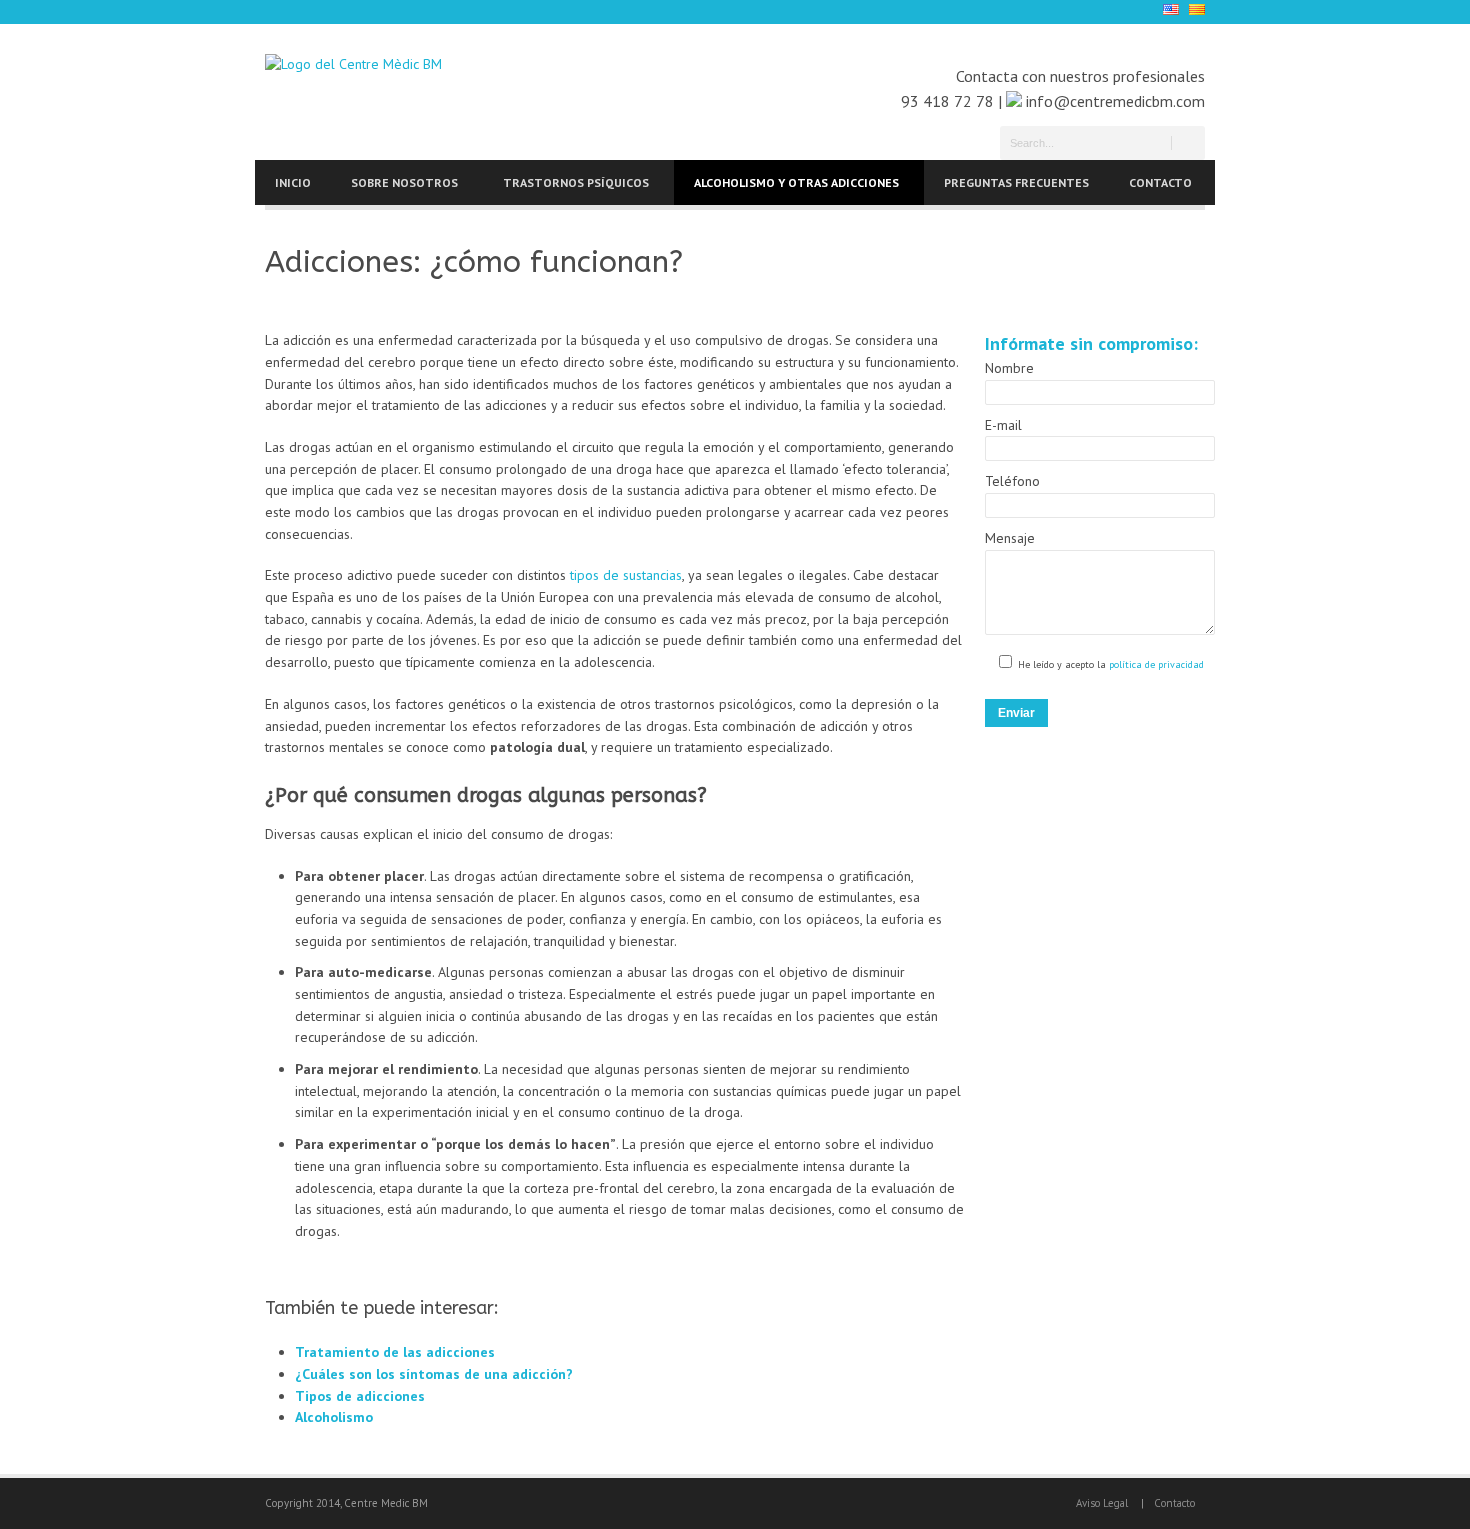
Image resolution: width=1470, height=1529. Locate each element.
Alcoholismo (334, 1417)
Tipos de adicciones (360, 1396)
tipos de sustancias (626, 575)
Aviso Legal (1102, 1503)
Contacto (1174, 1503)
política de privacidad (1155, 664)
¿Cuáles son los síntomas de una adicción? (434, 1374)
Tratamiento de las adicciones (395, 1352)
